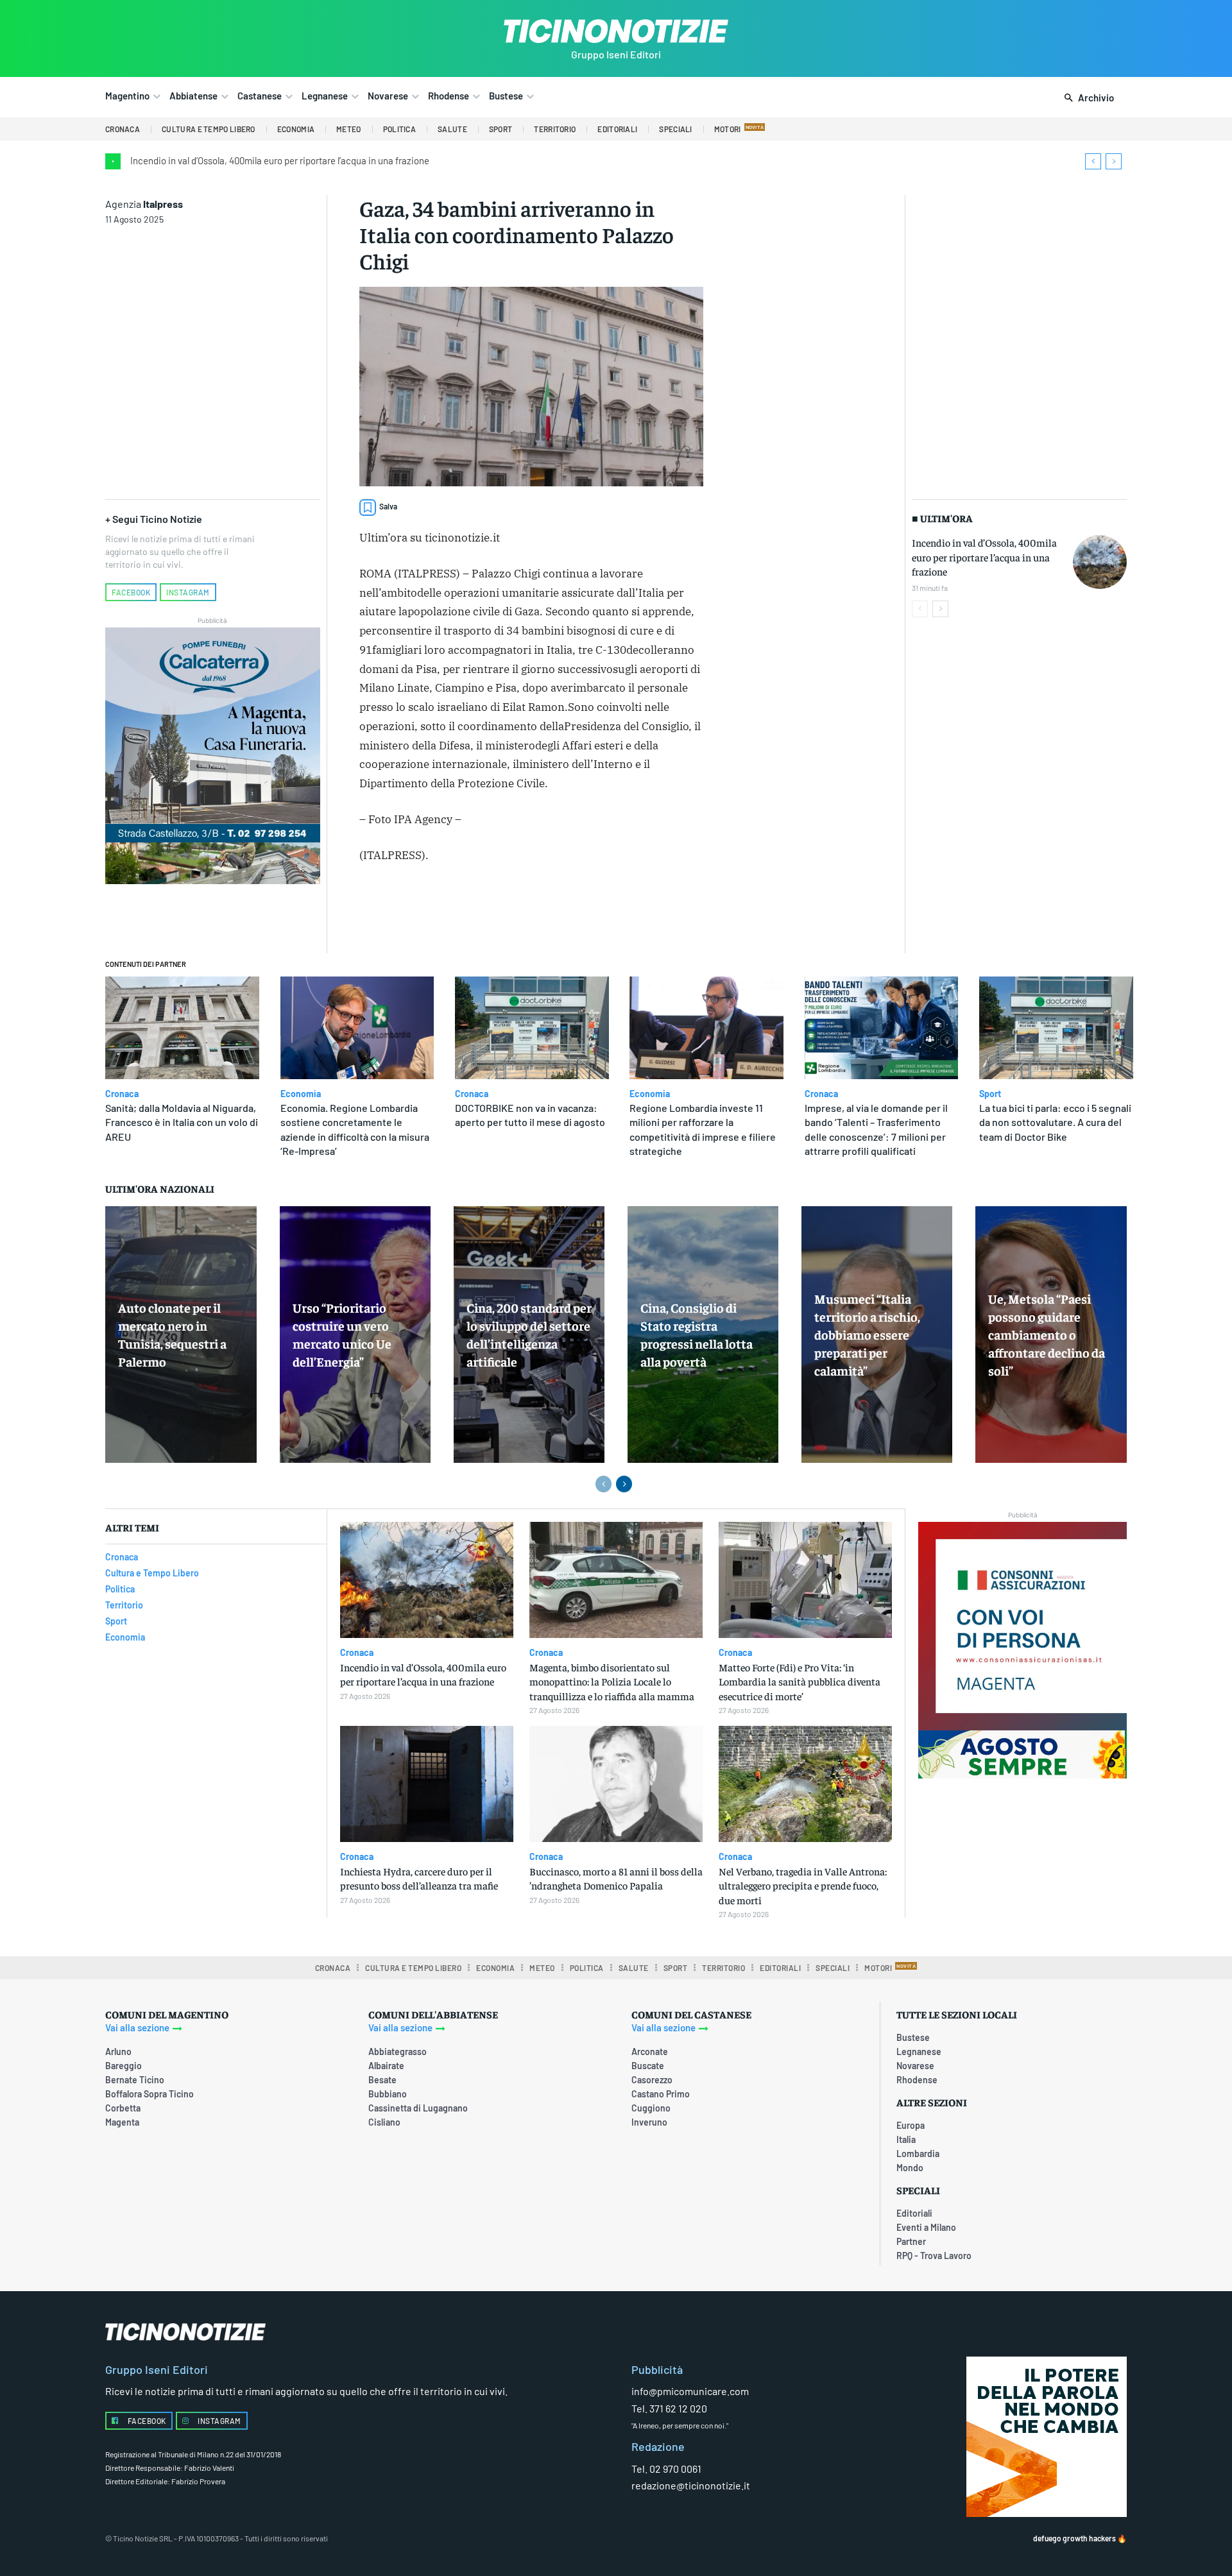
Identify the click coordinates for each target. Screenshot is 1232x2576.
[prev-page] (920, 609)
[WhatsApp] (560, 910)
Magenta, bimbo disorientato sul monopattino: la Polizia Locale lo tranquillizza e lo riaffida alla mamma (612, 1681)
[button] (1087, 98)
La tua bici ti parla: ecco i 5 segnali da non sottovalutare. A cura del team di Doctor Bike (1055, 1122)
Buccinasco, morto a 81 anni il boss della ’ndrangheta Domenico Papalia (616, 1878)
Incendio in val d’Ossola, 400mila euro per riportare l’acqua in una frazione (280, 160)
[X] (501, 910)
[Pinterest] (531, 910)
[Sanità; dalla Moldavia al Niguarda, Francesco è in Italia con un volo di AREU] (182, 1028)
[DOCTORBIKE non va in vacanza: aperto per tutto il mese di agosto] (532, 1028)
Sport (990, 1094)
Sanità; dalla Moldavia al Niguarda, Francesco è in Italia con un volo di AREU (182, 1122)
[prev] (1093, 161)
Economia (301, 1094)
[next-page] (940, 609)
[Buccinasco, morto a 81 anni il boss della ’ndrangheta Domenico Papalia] (616, 1784)
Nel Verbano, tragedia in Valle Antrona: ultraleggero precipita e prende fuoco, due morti (803, 1885)
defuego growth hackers (1074, 2538)
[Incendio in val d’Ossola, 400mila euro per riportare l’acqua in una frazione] (1100, 562)
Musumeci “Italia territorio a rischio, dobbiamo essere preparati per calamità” (867, 1334)
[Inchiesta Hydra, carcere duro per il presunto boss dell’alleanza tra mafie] (427, 1784)
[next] (1114, 161)
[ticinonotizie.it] (616, 31)
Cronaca (122, 1094)
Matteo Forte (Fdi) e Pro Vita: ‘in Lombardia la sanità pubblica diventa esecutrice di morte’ (800, 1681)
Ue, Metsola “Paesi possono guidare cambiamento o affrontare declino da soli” (1047, 1334)
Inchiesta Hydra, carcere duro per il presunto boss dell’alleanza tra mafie (419, 1878)
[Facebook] (472, 910)
